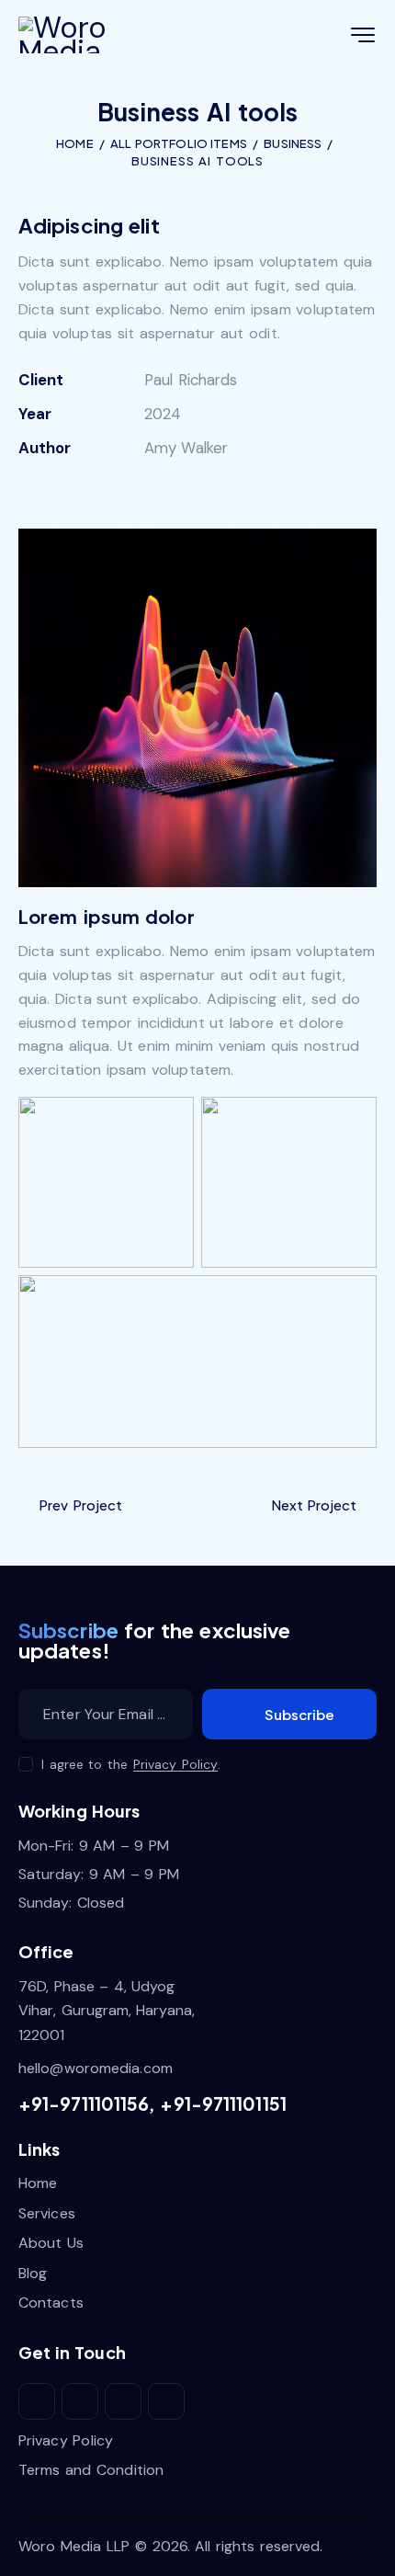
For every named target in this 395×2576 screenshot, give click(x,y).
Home (74, 143)
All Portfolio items (179, 143)
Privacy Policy (176, 1765)
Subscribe (299, 1714)
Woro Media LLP (74, 2546)
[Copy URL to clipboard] (157, 487)
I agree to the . (131, 1764)
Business (293, 143)
